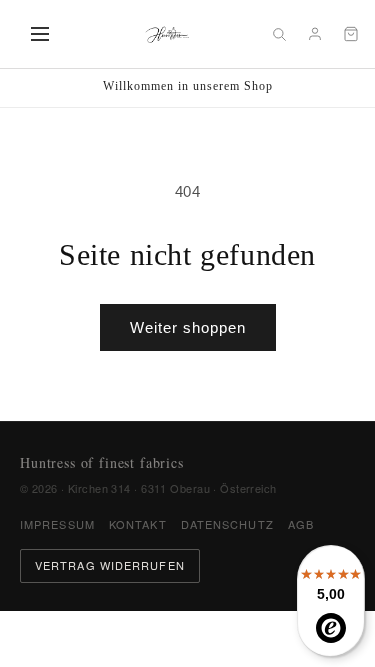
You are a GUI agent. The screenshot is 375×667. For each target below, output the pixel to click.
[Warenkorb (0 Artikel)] (351, 34)
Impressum (57, 524)
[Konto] (315, 34)
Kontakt (138, 524)
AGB (301, 524)
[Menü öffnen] (40, 34)
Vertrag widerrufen (110, 565)
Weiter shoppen (188, 327)
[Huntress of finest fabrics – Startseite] (167, 34)
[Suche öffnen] (279, 34)
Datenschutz (227, 524)
